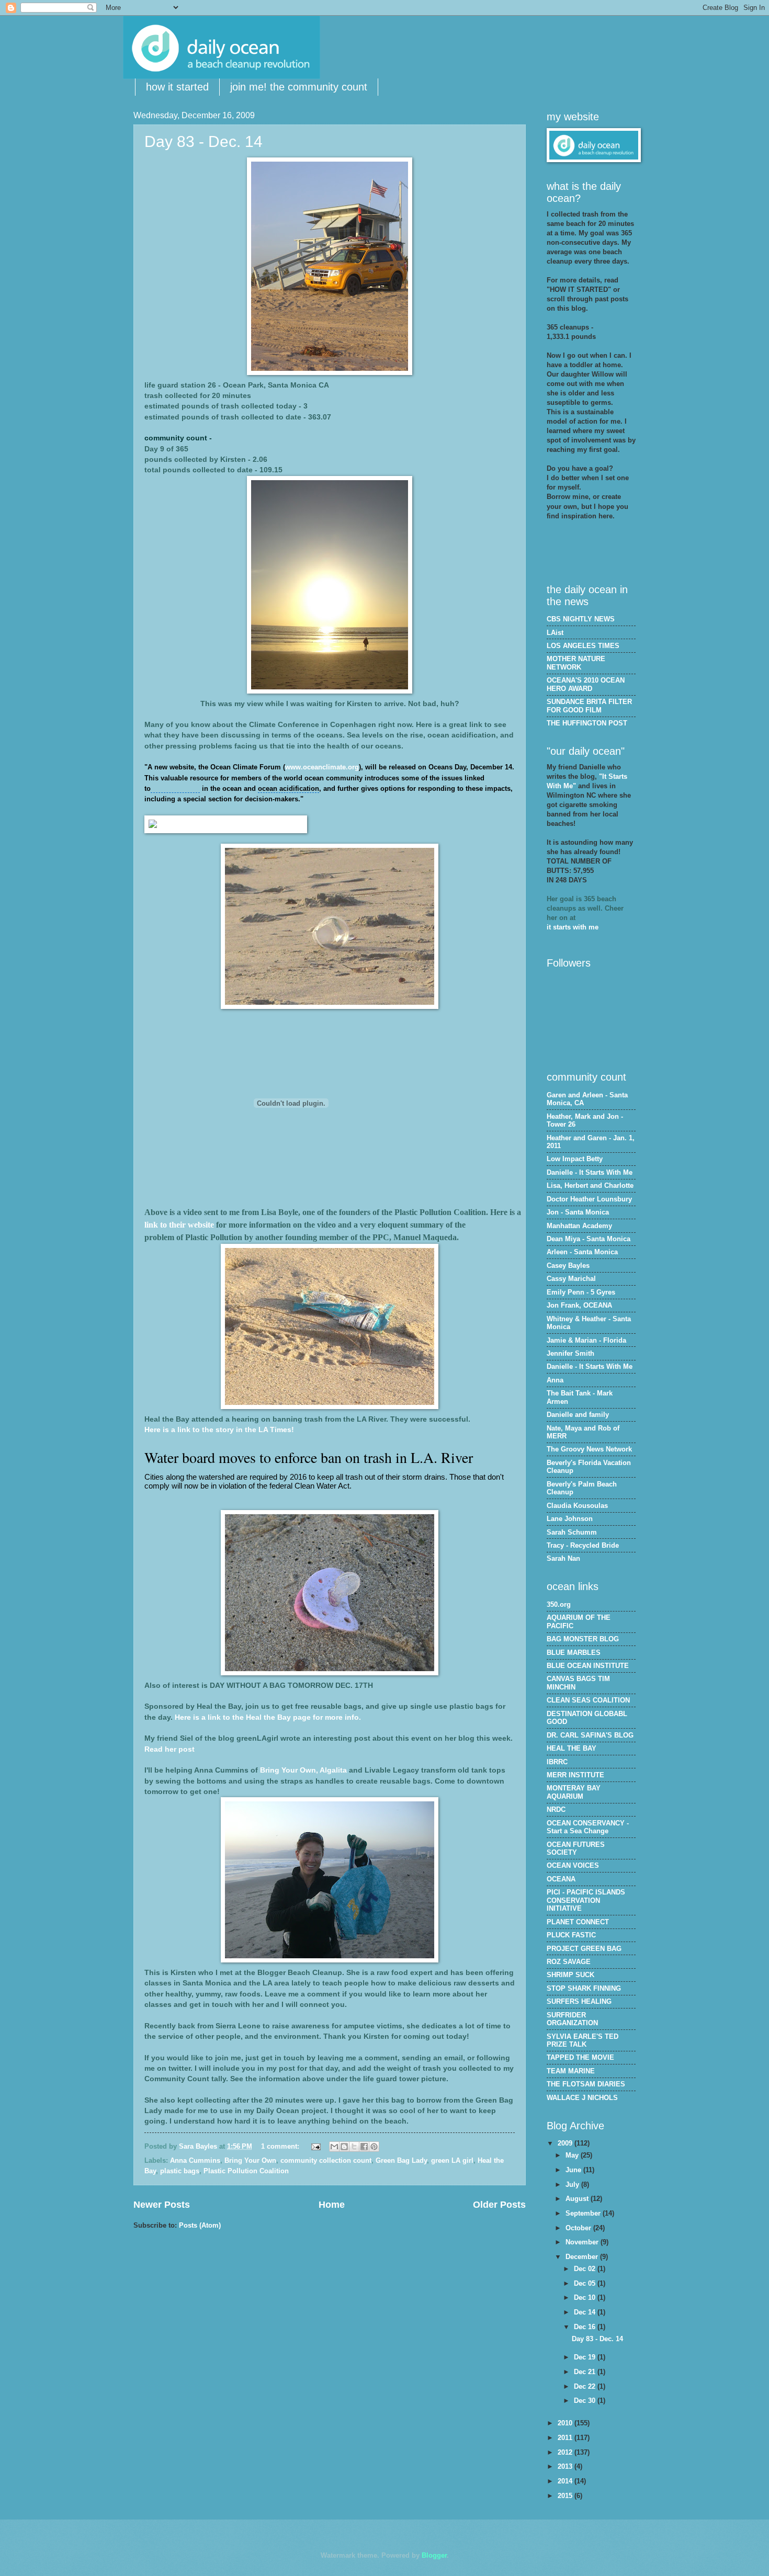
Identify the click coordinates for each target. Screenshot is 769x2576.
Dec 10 (586, 2297)
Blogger (434, 2555)
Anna (555, 1380)
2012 (566, 2452)
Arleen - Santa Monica (582, 1252)
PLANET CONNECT (578, 1922)
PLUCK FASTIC (571, 1935)
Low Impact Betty (575, 1159)
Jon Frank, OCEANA (579, 1305)
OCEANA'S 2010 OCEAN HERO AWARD (586, 684)
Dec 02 (586, 2269)
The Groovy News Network (589, 1449)
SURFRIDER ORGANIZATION (572, 2019)
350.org (559, 1604)
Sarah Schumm (572, 1532)
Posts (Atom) (200, 2225)
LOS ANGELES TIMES (583, 646)
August (578, 2199)
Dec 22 (586, 2386)
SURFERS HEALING (579, 2001)
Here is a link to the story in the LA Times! (219, 1430)
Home (332, 2205)
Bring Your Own (250, 2160)
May (573, 2155)
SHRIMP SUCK (570, 1975)
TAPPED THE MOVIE (580, 2057)
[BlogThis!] (344, 2147)
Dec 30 (586, 2401)
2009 (566, 2143)
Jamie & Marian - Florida (586, 1340)
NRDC (556, 1809)
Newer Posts (162, 2205)
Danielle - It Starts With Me (590, 1172)
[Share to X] (354, 2147)
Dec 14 (586, 2312)
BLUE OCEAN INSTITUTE (588, 1666)
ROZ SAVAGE (569, 1962)
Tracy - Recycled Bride (583, 1545)
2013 (566, 2466)
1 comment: (281, 2146)
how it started (177, 87)
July (573, 2185)
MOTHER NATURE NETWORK (576, 663)
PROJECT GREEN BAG (584, 1949)
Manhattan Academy (579, 1226)
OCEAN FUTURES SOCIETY (576, 1848)
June (574, 2170)
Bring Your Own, (289, 1770)
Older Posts (499, 2205)
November (583, 2242)
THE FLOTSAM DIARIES (586, 2084)
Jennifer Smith (570, 1353)
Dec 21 (586, 2372)
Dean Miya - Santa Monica (589, 1239)
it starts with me (573, 927)
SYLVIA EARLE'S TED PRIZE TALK (583, 2040)
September (584, 2213)
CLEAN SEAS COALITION (588, 1700)
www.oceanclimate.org (322, 767)
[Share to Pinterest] (374, 2147)
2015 (566, 2496)
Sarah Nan (563, 1558)
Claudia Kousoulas (577, 1506)
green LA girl (452, 2160)
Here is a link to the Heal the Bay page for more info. (268, 1717)
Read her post (169, 1749)
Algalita (333, 1770)
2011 (566, 2438)
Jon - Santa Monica (578, 1212)
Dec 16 (586, 2327)
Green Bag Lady (401, 2160)
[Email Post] (315, 2146)
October (579, 2228)
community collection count (326, 2160)
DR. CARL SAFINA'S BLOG (590, 1735)
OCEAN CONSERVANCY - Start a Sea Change (588, 1827)
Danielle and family (578, 1415)
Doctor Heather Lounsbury (589, 1199)
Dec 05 (586, 2283)
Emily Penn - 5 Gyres (581, 1292)
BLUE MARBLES (574, 1653)
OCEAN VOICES (573, 1865)
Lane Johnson (570, 1519)
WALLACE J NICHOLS (582, 2098)
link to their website (179, 1225)
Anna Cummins (195, 2160)
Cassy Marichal (571, 1279)
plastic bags (180, 2171)
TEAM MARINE (571, 2071)
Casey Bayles (568, 1266)
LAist (555, 633)
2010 (566, 2423)
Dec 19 (586, 2357)
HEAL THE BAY (572, 1748)
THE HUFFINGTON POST (587, 723)
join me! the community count (299, 87)
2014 (566, 2481)
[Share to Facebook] (364, 2147)
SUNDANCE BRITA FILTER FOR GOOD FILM (589, 706)
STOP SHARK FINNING (584, 1988)
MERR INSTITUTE (575, 1775)
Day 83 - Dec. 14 (203, 141)
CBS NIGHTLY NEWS (581, 619)
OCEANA (561, 1879)
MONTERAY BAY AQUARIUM (574, 1792)
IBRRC (557, 1762)
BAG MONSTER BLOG (583, 1639)
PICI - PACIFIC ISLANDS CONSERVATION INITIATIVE (586, 1900)
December (583, 2257)
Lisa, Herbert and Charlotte (590, 1185)
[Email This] (334, 2147)
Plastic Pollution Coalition (246, 2171)
